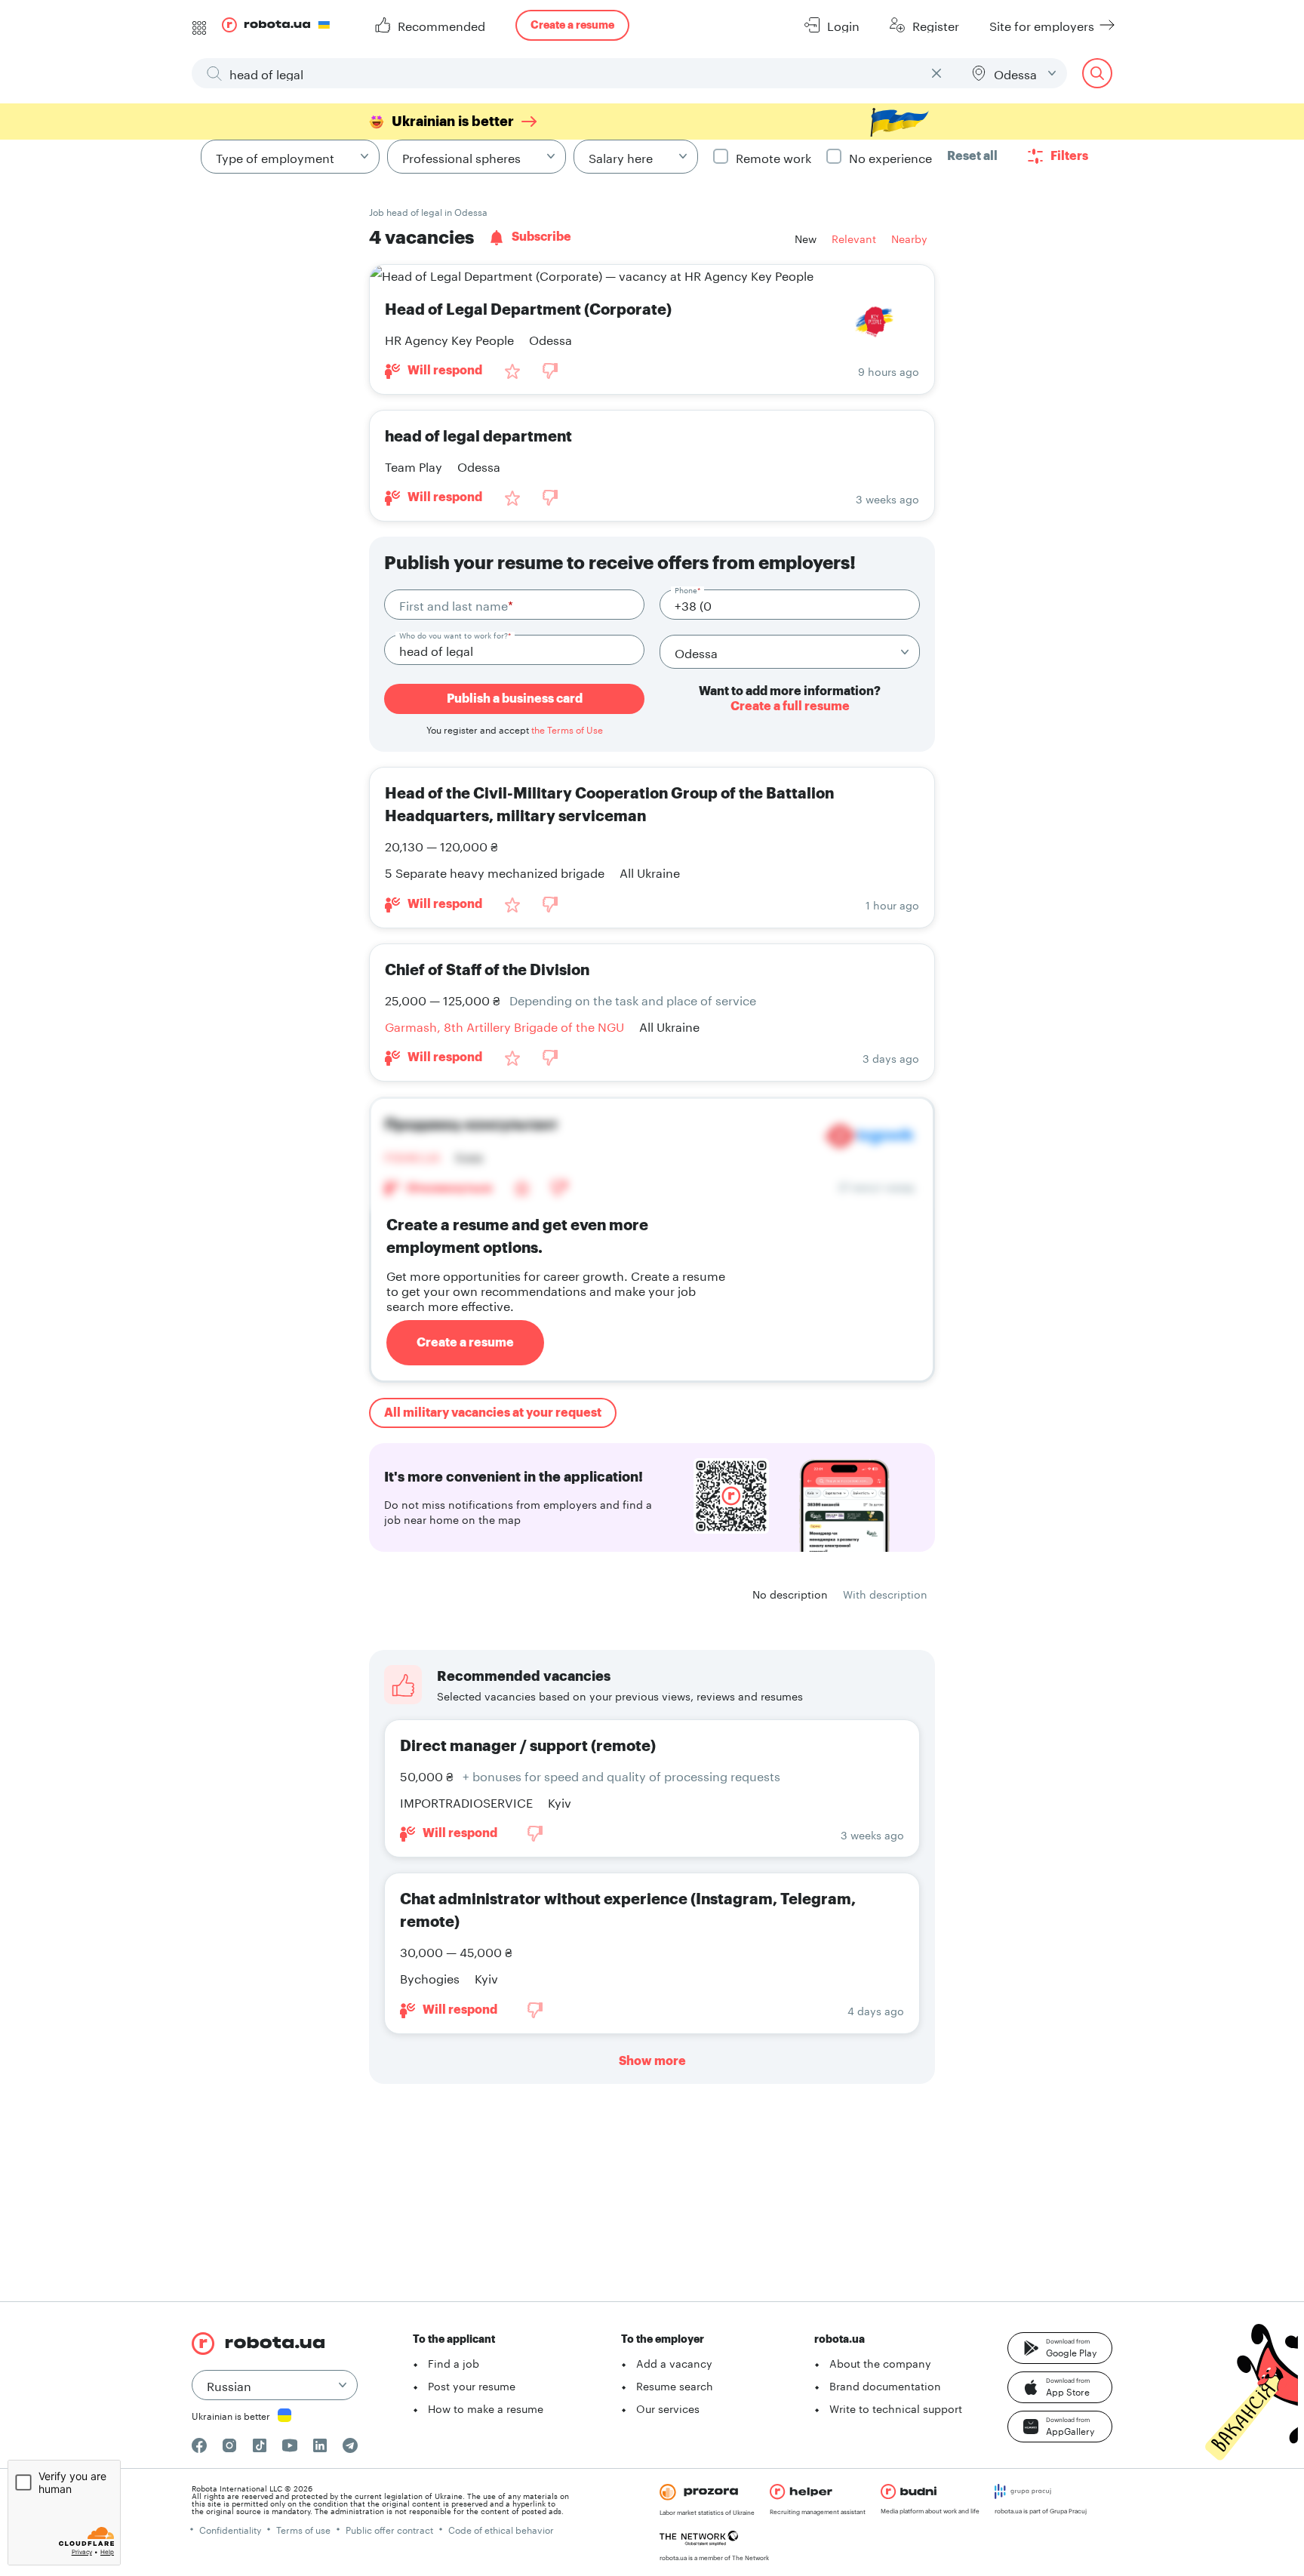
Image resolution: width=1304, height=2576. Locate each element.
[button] (1060, 2348)
